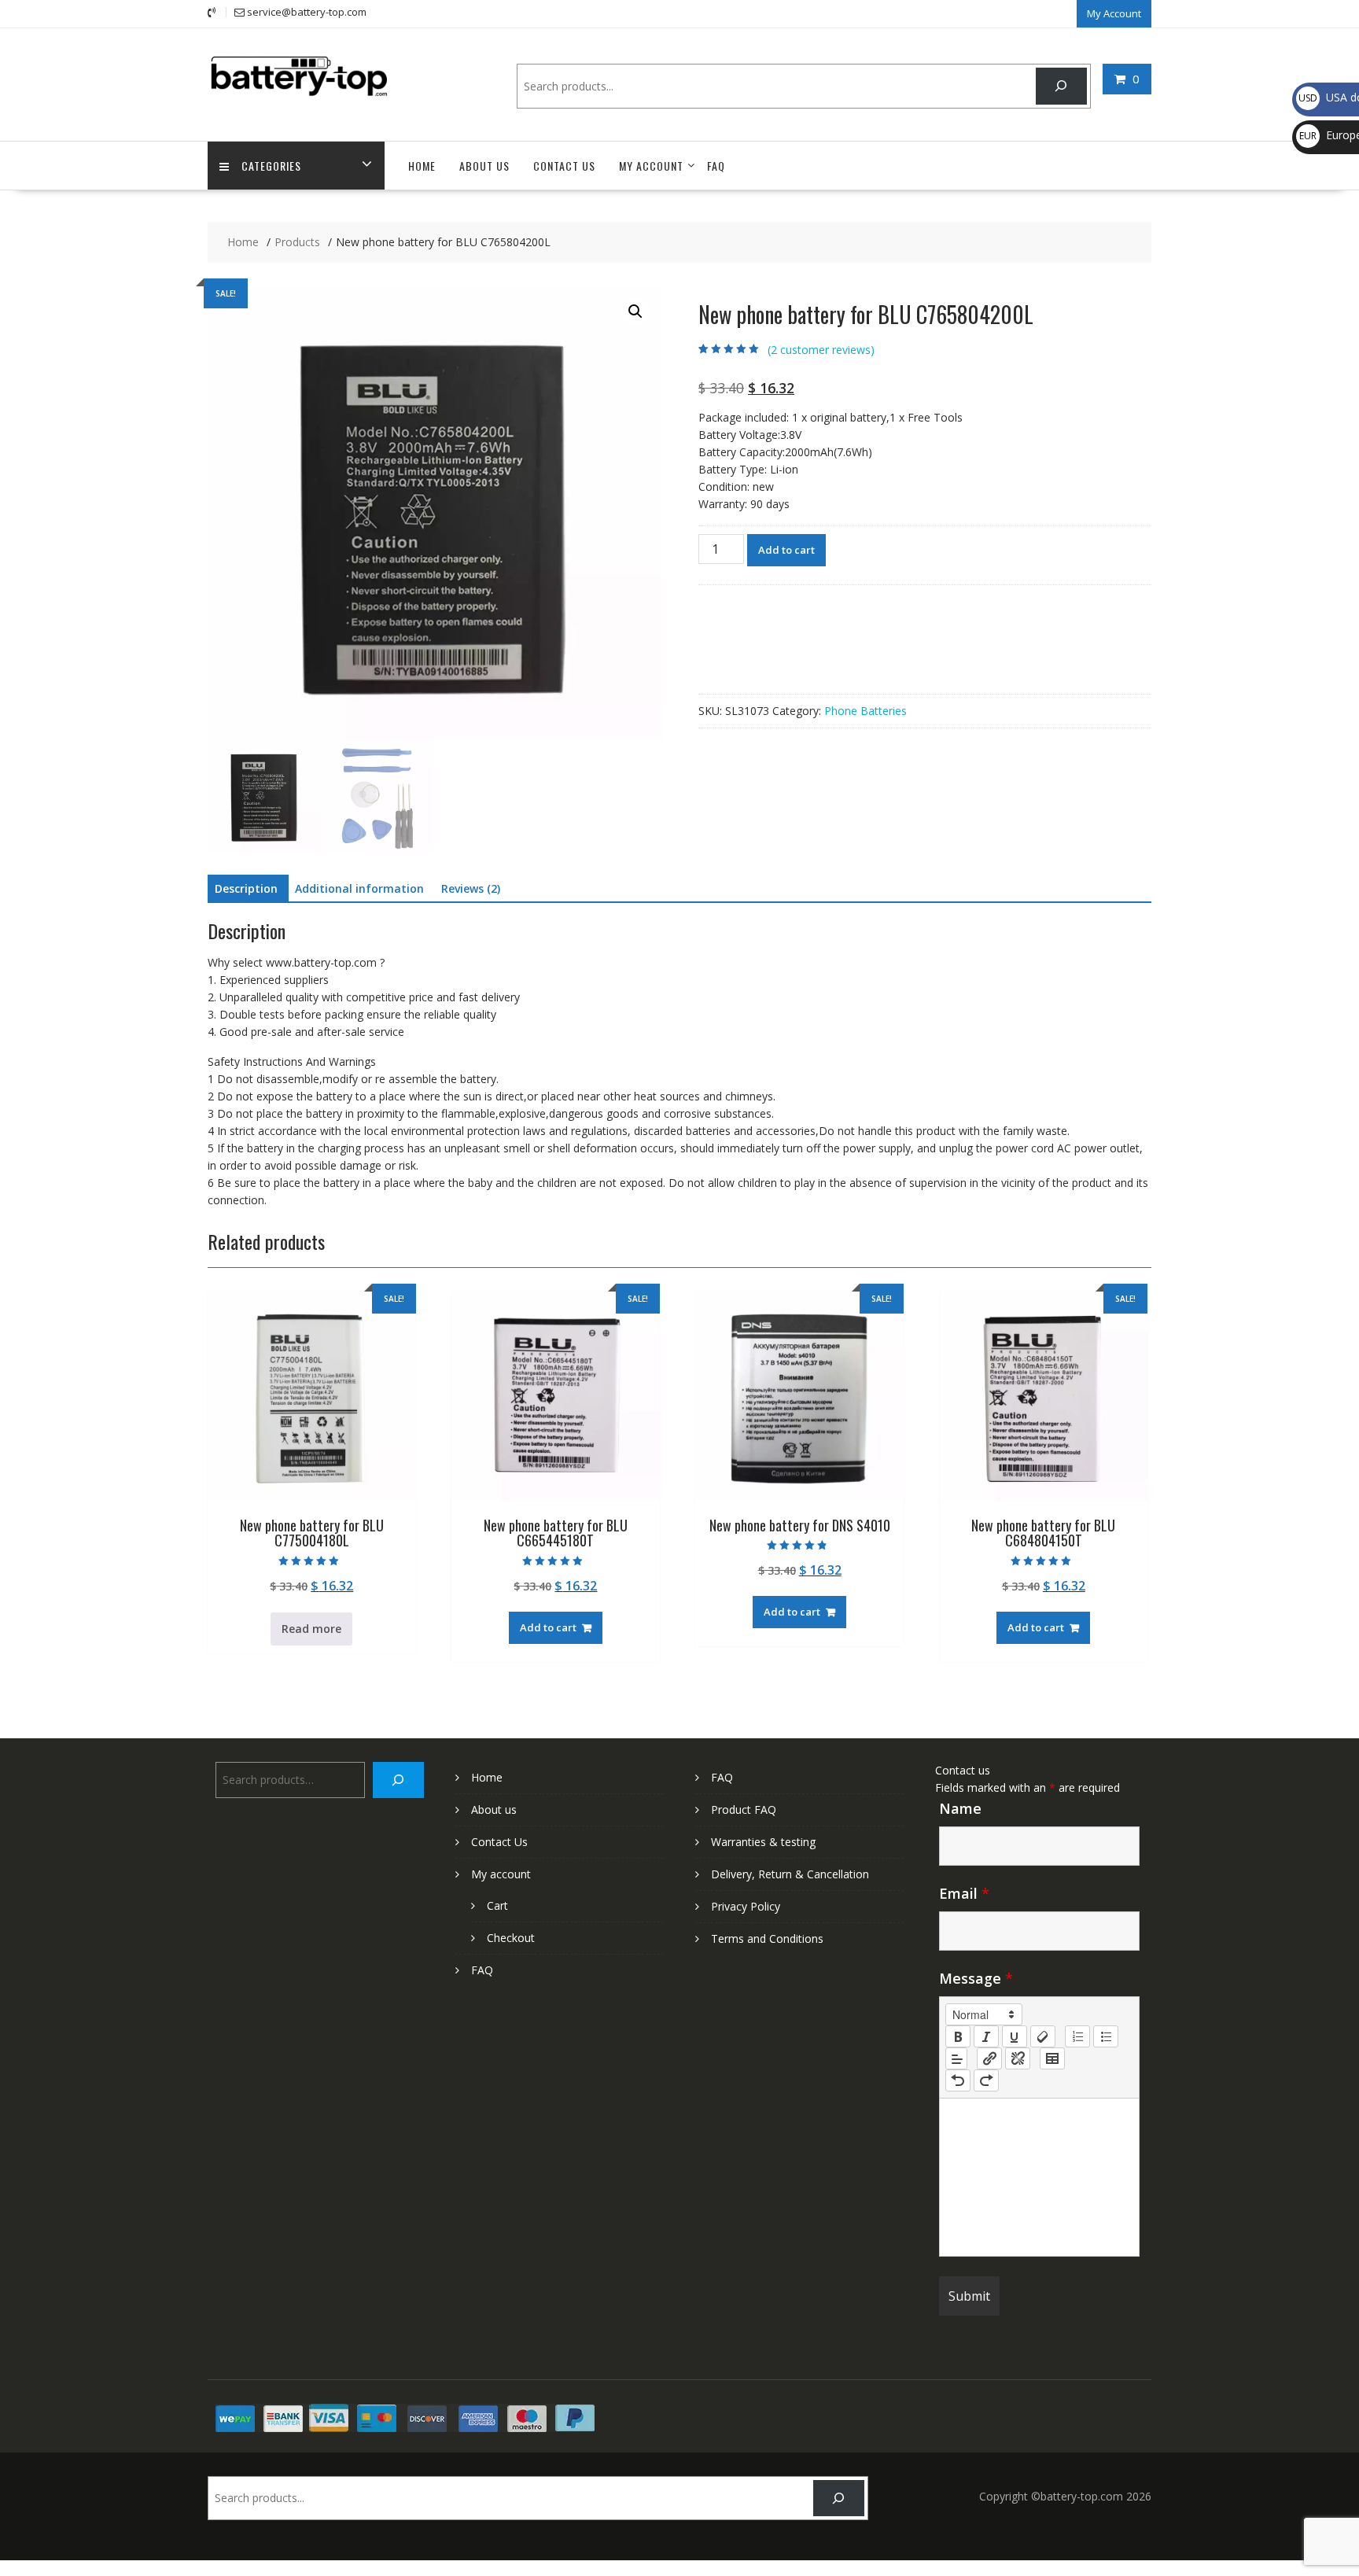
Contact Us (564, 166)
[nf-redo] (986, 2080)
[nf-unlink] (1018, 2058)
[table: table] (1052, 2058)
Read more (311, 1629)
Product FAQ (744, 1809)
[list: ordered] (1077, 2036)
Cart (497, 1905)
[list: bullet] (1106, 2036)
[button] (635, 311)
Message (976, 1978)
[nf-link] (989, 2058)
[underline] (1015, 2036)
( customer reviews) (821, 350)
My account (651, 166)
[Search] (1061, 86)
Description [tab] (246, 888)
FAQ (716, 166)
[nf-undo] (958, 2080)
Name (960, 1808)
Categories (271, 166)
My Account (1114, 13)
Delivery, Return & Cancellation (790, 1874)
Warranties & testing (763, 1842)
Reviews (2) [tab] (471, 888)
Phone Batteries (865, 711)
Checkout (511, 1938)
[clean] (1043, 2036)
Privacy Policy (746, 1906)
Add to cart (786, 550)
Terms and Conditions (767, 1938)
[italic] (986, 2036)
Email (964, 1893)
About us (484, 166)
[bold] (958, 2036)
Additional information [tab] (359, 888)
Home (422, 166)
